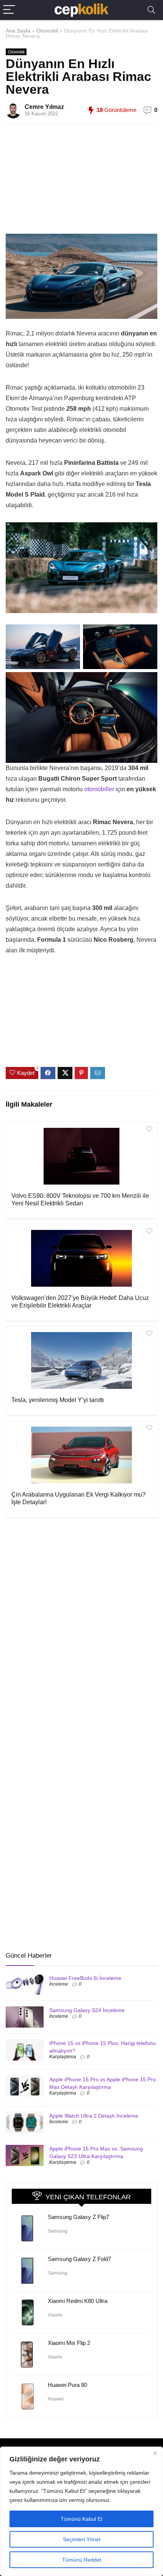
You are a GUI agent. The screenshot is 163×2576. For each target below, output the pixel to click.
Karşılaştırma (63, 2057)
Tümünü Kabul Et (81, 2519)
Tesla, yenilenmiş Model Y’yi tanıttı (58, 1400)
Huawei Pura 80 (67, 2385)
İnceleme (59, 1984)
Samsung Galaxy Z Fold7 (79, 2259)
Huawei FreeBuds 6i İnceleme (85, 1978)
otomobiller (100, 789)
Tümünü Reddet (82, 2560)
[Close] (155, 2453)
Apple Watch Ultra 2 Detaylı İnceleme (94, 2116)
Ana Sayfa (18, 31)
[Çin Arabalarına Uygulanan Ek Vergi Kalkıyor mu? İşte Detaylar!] (81, 1455)
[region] (81, 2511)
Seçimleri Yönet (82, 2539)
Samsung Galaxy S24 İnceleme (87, 2010)
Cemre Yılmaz (44, 107)
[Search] (151, 10)
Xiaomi (55, 2315)
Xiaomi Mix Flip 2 (69, 2343)
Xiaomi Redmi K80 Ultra (78, 2301)
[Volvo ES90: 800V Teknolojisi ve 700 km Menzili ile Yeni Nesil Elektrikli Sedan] (81, 1156)
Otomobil (47, 31)
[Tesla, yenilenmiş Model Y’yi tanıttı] (81, 1360)
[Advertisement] (89, 183)
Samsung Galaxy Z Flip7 (78, 2217)
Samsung (58, 2231)
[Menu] (9, 10)
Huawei (56, 2399)
